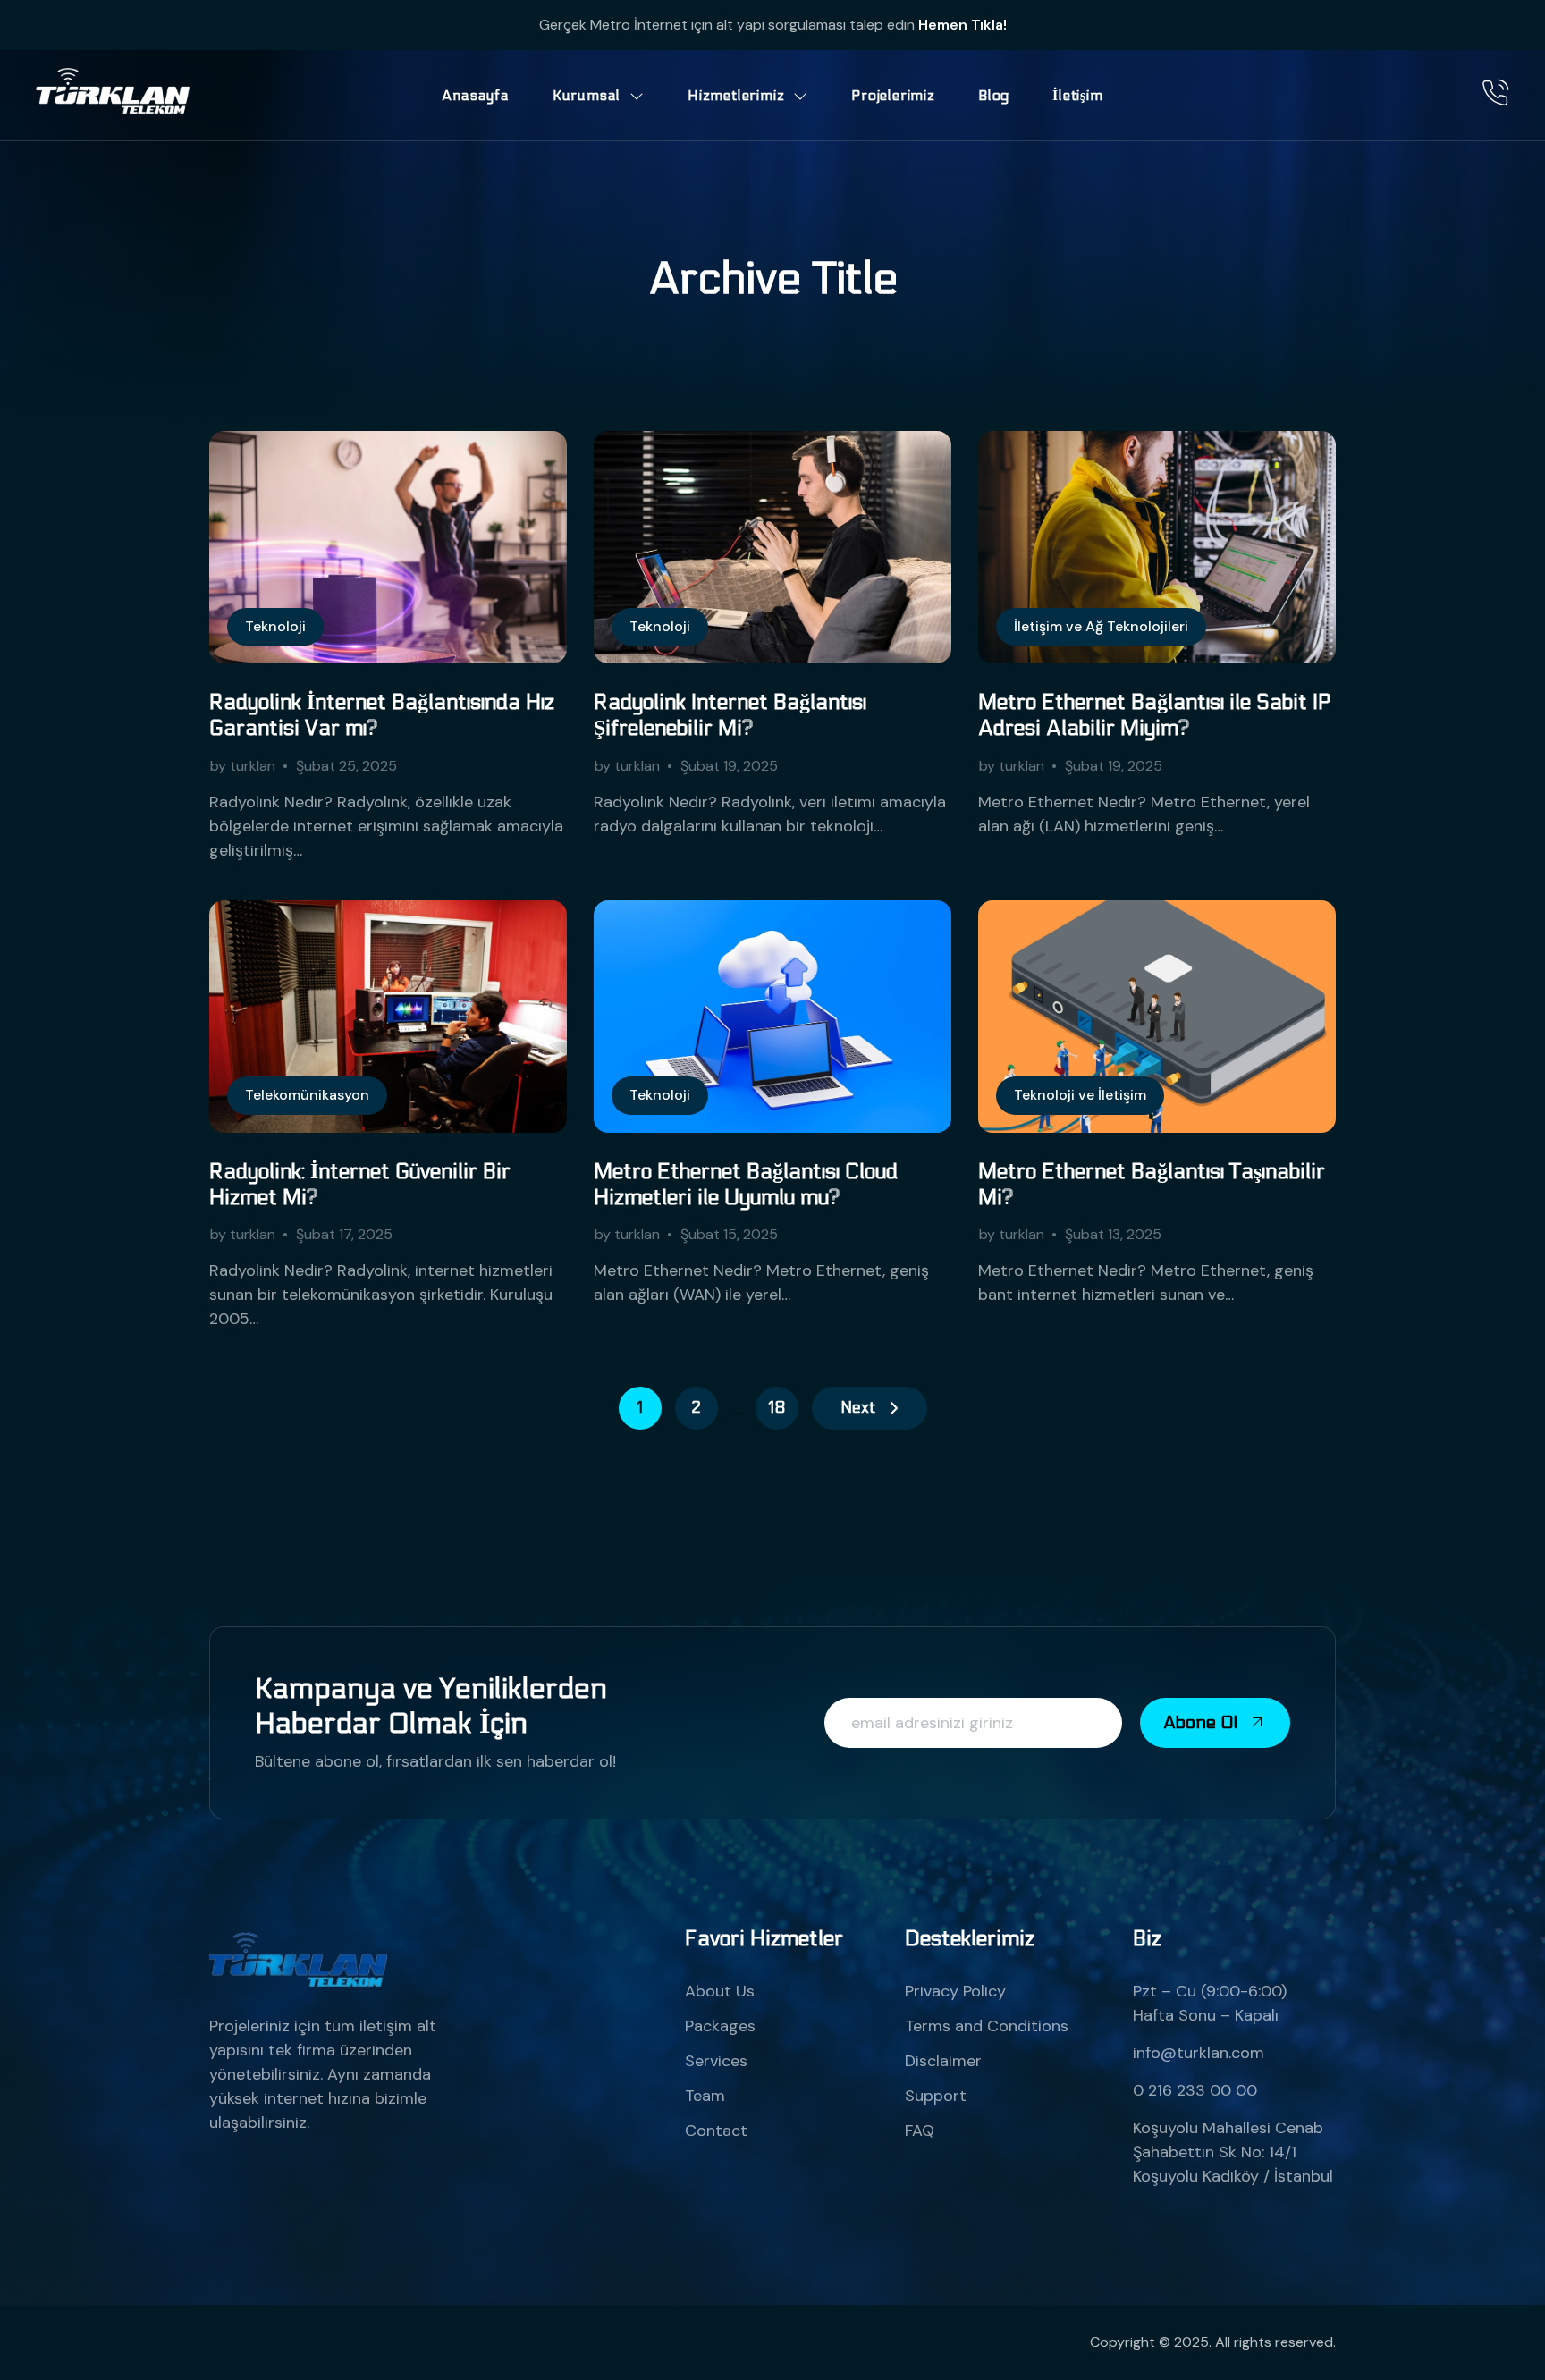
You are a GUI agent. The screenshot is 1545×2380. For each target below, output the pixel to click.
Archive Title (773, 279)
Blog (994, 95)
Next (858, 1408)
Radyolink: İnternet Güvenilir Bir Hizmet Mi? (360, 1185)
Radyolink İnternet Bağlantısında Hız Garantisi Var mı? (382, 715)
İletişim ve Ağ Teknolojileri (1101, 626)
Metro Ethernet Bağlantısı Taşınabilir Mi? (1152, 1185)
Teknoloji (275, 626)
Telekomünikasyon (307, 1095)
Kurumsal (587, 95)
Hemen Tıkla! (962, 25)
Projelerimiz (893, 95)
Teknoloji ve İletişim (1080, 1095)
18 (777, 1408)
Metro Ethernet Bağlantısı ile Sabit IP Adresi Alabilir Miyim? (1155, 715)
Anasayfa (475, 95)
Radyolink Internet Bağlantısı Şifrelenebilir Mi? (730, 715)
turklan (253, 766)
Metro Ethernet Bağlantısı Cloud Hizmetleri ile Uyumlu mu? (746, 1185)
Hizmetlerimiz (736, 95)
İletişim (1077, 95)
